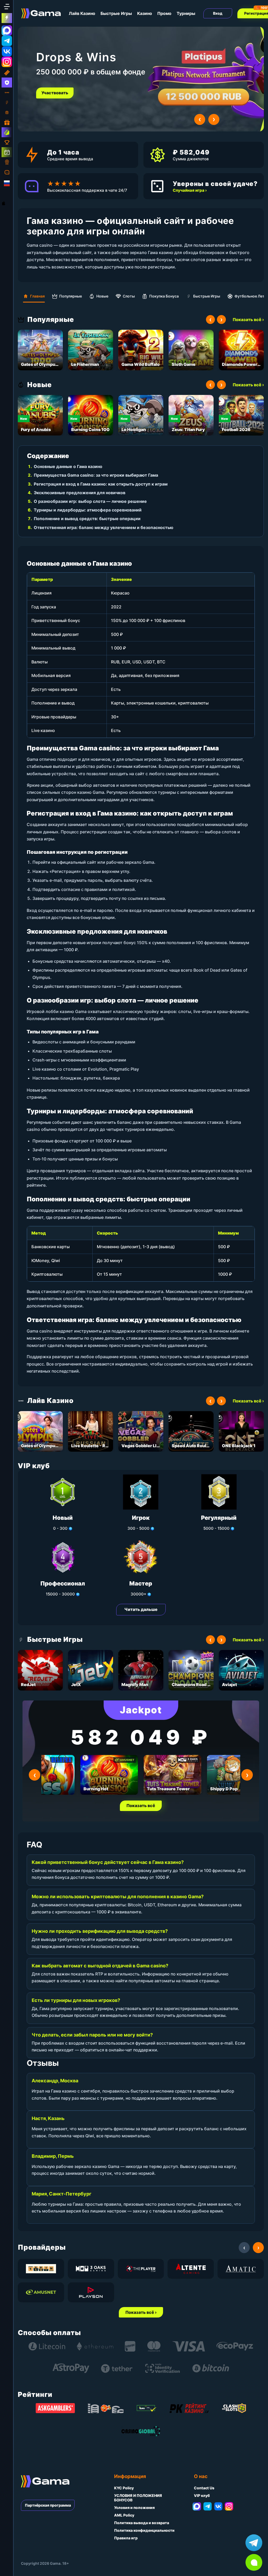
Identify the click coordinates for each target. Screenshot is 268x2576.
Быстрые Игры (116, 13)
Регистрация (55, 93)
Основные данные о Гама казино (68, 466)
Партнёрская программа (48, 2505)
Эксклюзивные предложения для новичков (80, 493)
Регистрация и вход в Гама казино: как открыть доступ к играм (101, 484)
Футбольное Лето (251, 296)
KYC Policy (124, 2488)
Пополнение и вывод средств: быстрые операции (87, 519)
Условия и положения (134, 2508)
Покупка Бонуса (164, 296)
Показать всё (141, 1806)
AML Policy (124, 2515)
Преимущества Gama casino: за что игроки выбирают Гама (96, 475)
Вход (218, 13)
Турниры (186, 13)
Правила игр (126, 2538)
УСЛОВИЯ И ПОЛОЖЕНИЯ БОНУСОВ (138, 2498)
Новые (102, 296)
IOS (9, 203)
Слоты (129, 296)
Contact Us (204, 2488)
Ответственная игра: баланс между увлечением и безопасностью (104, 527)
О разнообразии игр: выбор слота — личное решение (90, 501)
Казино (145, 13)
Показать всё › (248, 320)
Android (8, 193)
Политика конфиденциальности (144, 2530)
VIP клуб (202, 2495)
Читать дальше (141, 1609)
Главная (37, 296)
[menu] (7, 7)
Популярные (71, 296)
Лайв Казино (82, 13)
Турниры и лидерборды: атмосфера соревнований (88, 510)
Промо (164, 13)
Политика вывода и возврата (142, 2523)
